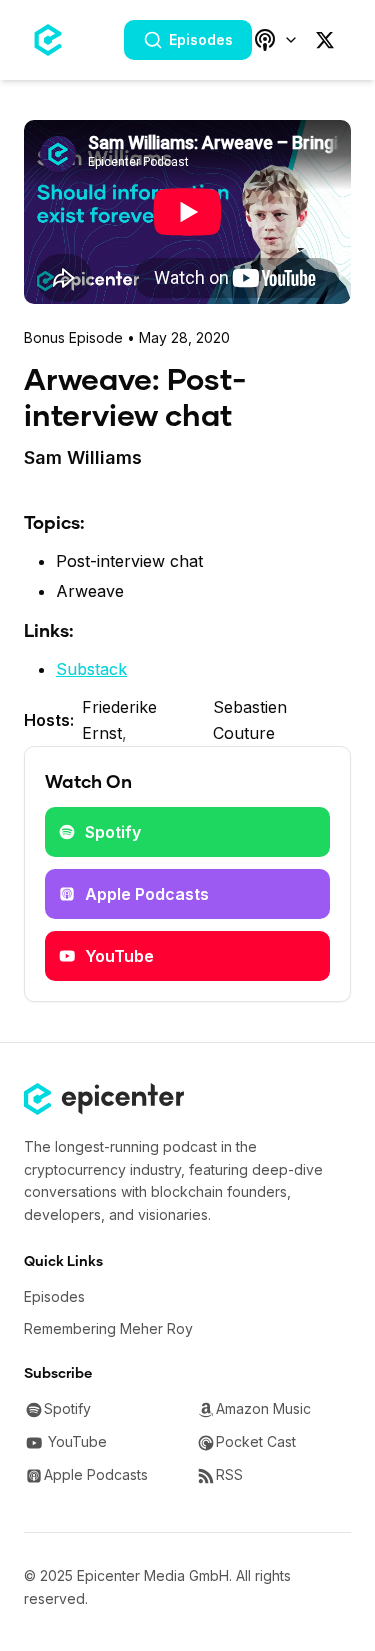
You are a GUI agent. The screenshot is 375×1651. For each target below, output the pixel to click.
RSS (229, 1474)
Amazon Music (263, 1408)
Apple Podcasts (147, 894)
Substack (91, 669)
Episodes (201, 39)
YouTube (119, 956)
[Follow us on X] (325, 40)
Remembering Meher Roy (108, 1328)
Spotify (113, 832)
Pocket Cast (256, 1441)
